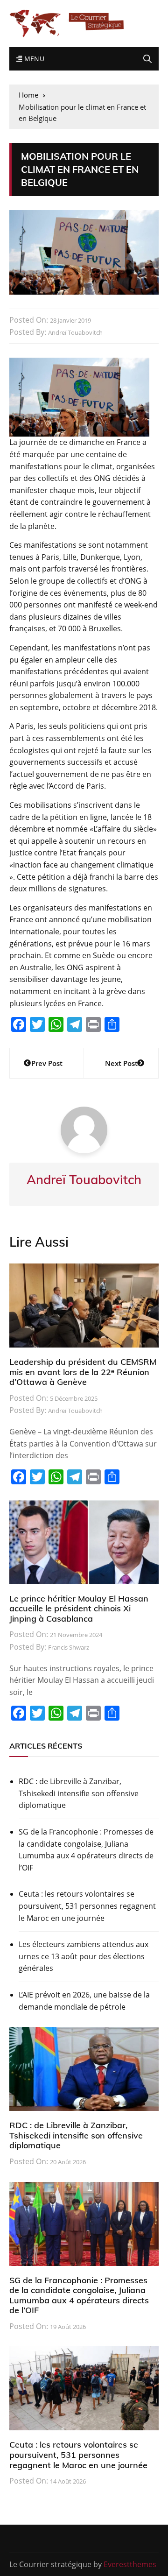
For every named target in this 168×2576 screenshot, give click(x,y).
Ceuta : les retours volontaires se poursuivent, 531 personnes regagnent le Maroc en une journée (87, 1906)
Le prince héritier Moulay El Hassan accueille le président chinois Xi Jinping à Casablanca (79, 1609)
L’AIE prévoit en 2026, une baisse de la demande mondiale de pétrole (84, 2001)
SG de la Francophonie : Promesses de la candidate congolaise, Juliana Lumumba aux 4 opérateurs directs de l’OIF (86, 1850)
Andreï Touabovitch (75, 332)
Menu (33, 59)
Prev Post (47, 1063)
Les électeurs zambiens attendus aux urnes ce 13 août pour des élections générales (84, 1956)
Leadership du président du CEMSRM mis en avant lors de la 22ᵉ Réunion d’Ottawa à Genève (83, 1372)
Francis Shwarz (69, 1647)
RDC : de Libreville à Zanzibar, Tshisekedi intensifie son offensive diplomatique (79, 1793)
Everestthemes (130, 2564)
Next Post (121, 1063)
